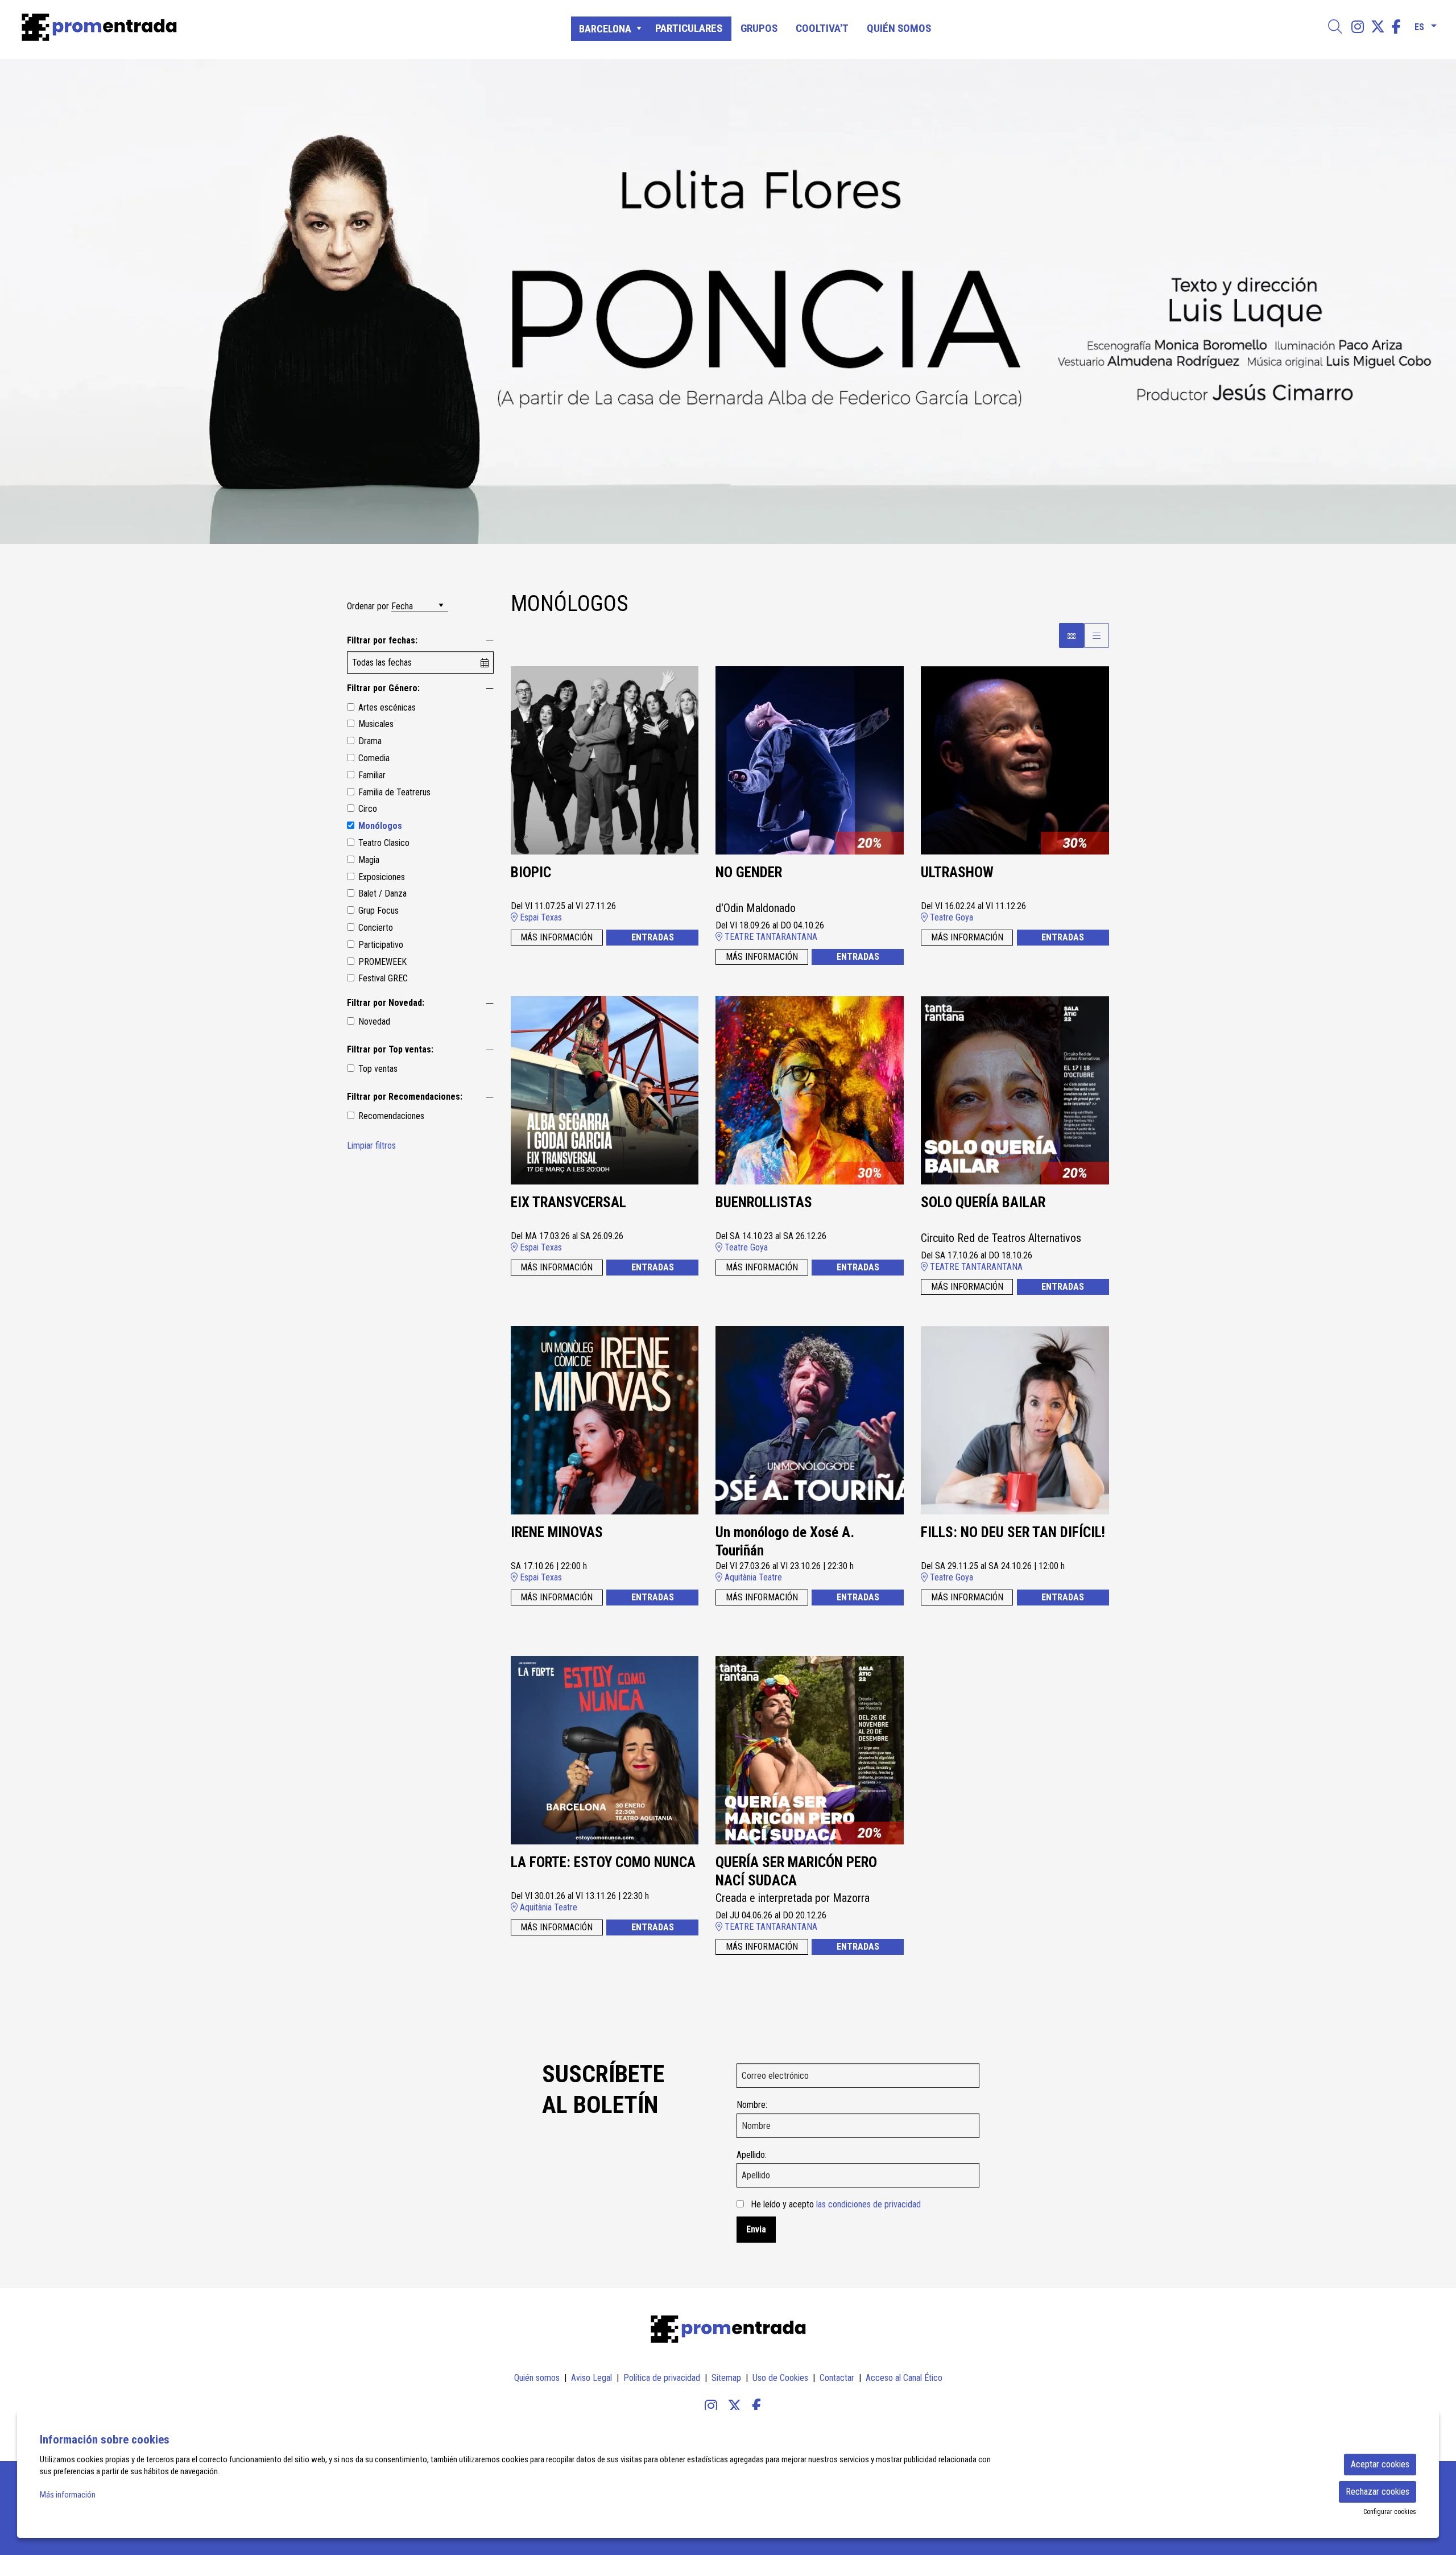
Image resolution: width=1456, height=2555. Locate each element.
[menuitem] (1358, 27)
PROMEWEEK (382, 962)
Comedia (374, 758)
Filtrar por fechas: (382, 640)
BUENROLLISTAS (764, 1202)
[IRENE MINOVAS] (605, 1419)
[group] (728, 302)
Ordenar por (368, 606)
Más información (68, 2495)
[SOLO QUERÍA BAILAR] (1015, 1089)
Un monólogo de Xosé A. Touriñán (785, 1542)
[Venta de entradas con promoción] (246, 27)
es (1419, 25)
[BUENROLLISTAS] (810, 1089)
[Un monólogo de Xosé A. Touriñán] (810, 1419)
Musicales (376, 724)
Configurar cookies (1390, 2512)
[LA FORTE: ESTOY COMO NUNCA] (605, 1749)
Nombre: (752, 2105)
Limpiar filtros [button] (371, 1146)
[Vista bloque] (1072, 635)
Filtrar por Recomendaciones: (405, 1097)
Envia (756, 2229)
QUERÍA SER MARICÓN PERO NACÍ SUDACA (796, 1872)
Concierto (376, 928)
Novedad (374, 1021)
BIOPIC (531, 872)
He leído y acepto (836, 2204)
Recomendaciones (391, 1116)
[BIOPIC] (605, 759)
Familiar (372, 775)
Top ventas (378, 1069)
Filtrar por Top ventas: (390, 1049)
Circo (368, 809)
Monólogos (380, 826)
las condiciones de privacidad (868, 2204)
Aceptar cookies (1380, 2464)
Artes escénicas (387, 707)
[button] (23, 302)
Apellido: (752, 2155)
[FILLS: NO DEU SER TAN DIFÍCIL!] (1015, 1419)
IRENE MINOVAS (557, 1532)
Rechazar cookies (1378, 2492)
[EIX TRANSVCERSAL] (605, 1089)
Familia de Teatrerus (394, 792)
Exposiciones (382, 877)
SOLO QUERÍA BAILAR (983, 1202)
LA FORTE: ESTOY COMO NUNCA (603, 1862)
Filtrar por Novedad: (386, 1003)
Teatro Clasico (384, 843)
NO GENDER (749, 872)
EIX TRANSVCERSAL (568, 1202)
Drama (370, 741)
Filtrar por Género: (383, 688)
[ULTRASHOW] (1015, 759)
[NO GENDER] (810, 759)
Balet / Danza (382, 893)
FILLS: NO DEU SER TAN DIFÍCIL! (1013, 1532)
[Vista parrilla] (1097, 635)
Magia (369, 860)
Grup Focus (379, 911)
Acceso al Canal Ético (904, 2378)
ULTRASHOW (957, 872)
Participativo (381, 945)
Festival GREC (383, 978)
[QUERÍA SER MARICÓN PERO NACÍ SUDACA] (810, 1749)
